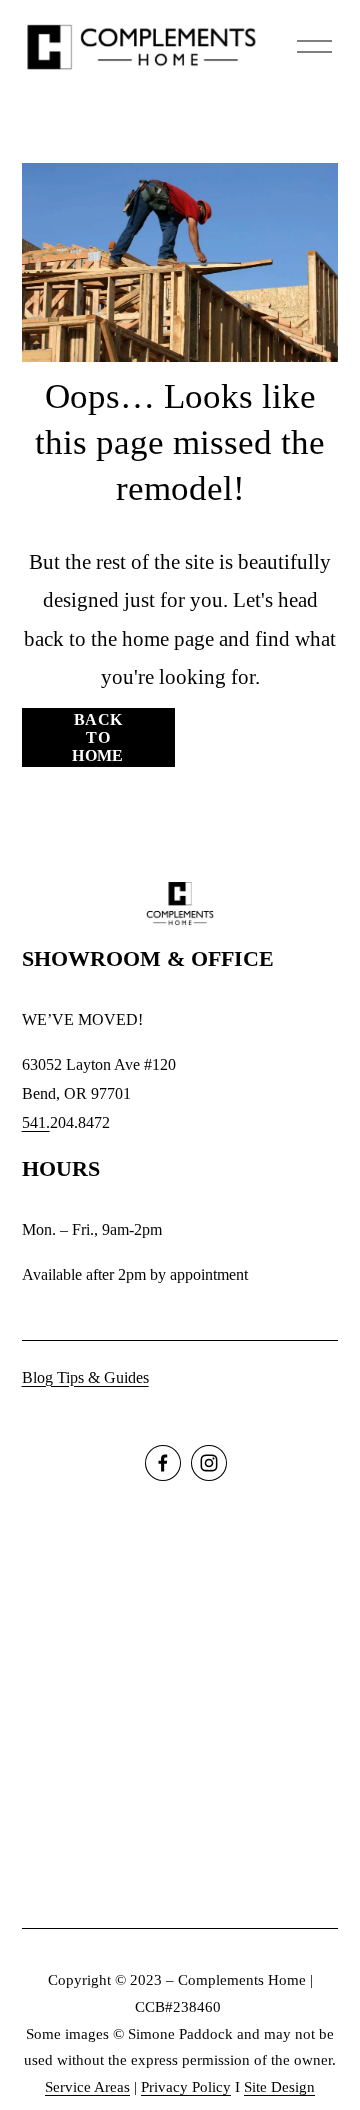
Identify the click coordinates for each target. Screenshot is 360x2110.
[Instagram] (209, 1463)
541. (36, 1122)
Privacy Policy (186, 2087)
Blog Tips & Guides (85, 1377)
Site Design (279, 2087)
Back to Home (97, 737)
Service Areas (87, 2087)
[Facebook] (163, 1463)
